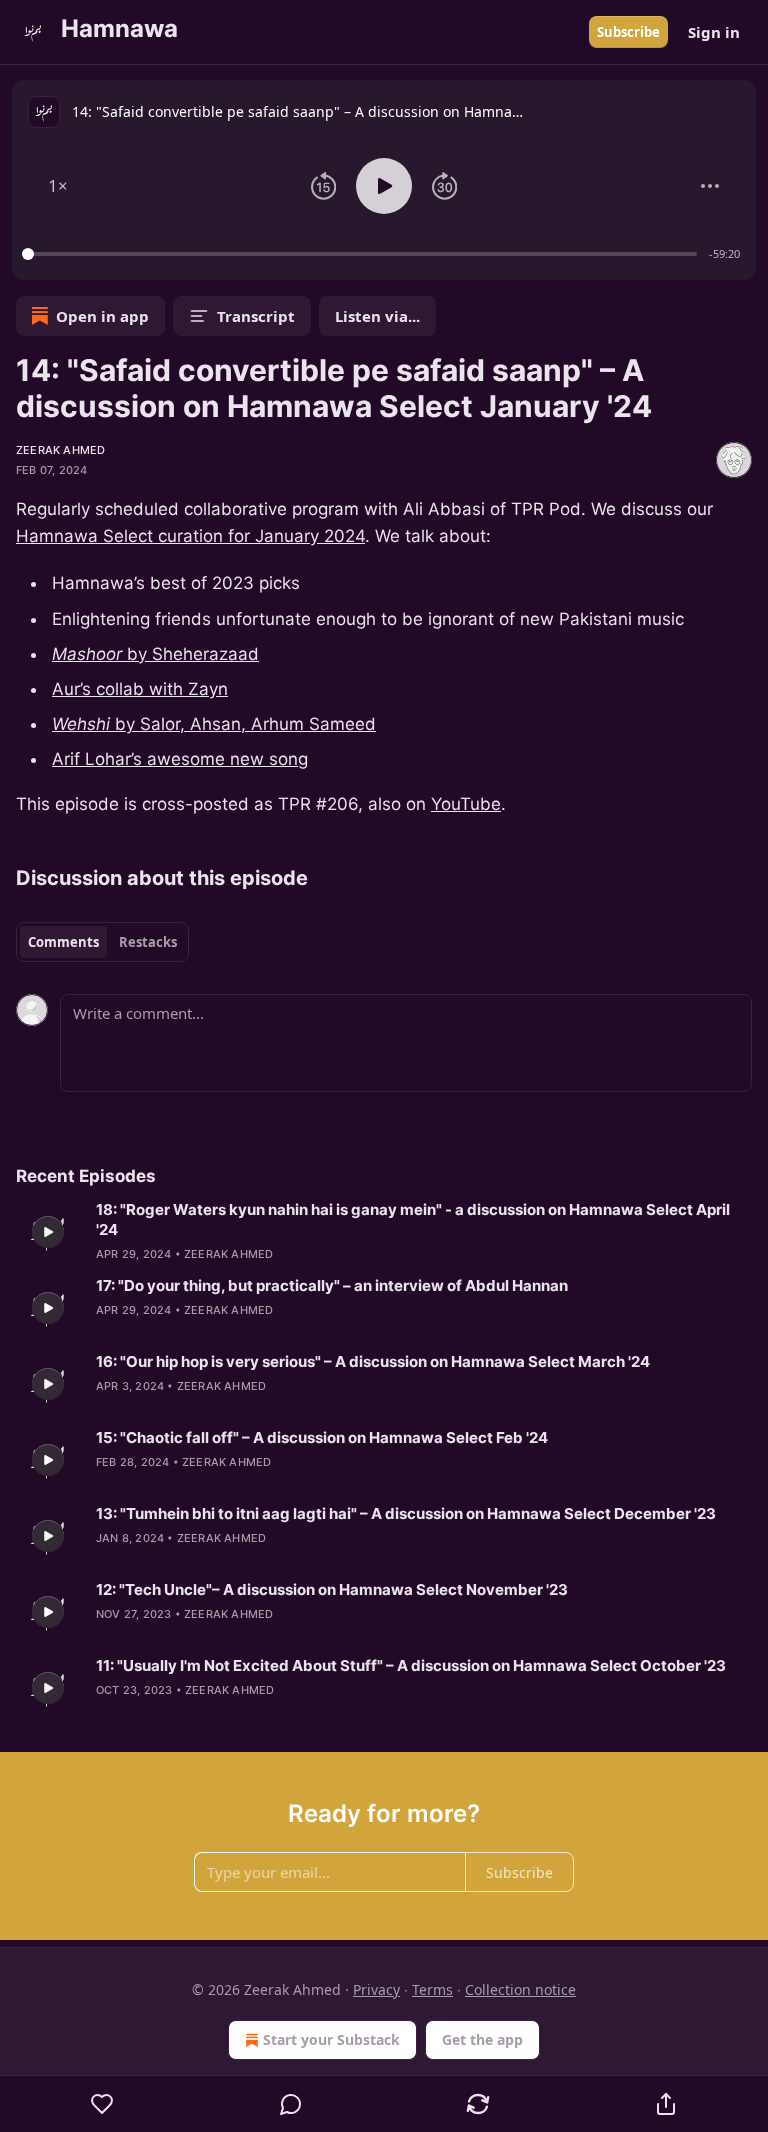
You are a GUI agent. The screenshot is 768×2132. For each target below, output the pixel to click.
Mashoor (87, 654)
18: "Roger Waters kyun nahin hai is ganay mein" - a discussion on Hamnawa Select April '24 (413, 1219)
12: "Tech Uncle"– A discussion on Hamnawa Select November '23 (332, 1589)
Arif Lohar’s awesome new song (180, 759)
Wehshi (81, 724)
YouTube (466, 804)
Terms (432, 1989)
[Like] (102, 2104)
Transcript (256, 316)
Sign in (714, 32)
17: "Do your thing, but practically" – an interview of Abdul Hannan (332, 1285)
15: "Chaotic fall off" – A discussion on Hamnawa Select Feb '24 (322, 1437)
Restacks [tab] (148, 942)
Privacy (376, 1989)
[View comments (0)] (291, 2104)
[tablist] (102, 942)
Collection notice (520, 1989)
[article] (384, 1232)
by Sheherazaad (190, 654)
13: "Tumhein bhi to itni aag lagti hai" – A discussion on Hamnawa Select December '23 (406, 1513)
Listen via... (377, 316)
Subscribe (628, 32)
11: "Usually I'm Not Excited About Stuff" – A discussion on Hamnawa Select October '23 (411, 1665)
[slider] (362, 254)
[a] (48, 1232)
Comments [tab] (63, 942)
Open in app (102, 316)
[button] (58, 186)
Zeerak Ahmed (60, 450)
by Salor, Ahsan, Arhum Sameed (243, 724)
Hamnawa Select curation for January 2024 (190, 536)
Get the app (482, 2039)
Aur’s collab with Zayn (140, 689)
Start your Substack (331, 2039)
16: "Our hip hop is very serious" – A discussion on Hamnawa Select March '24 (373, 1361)
